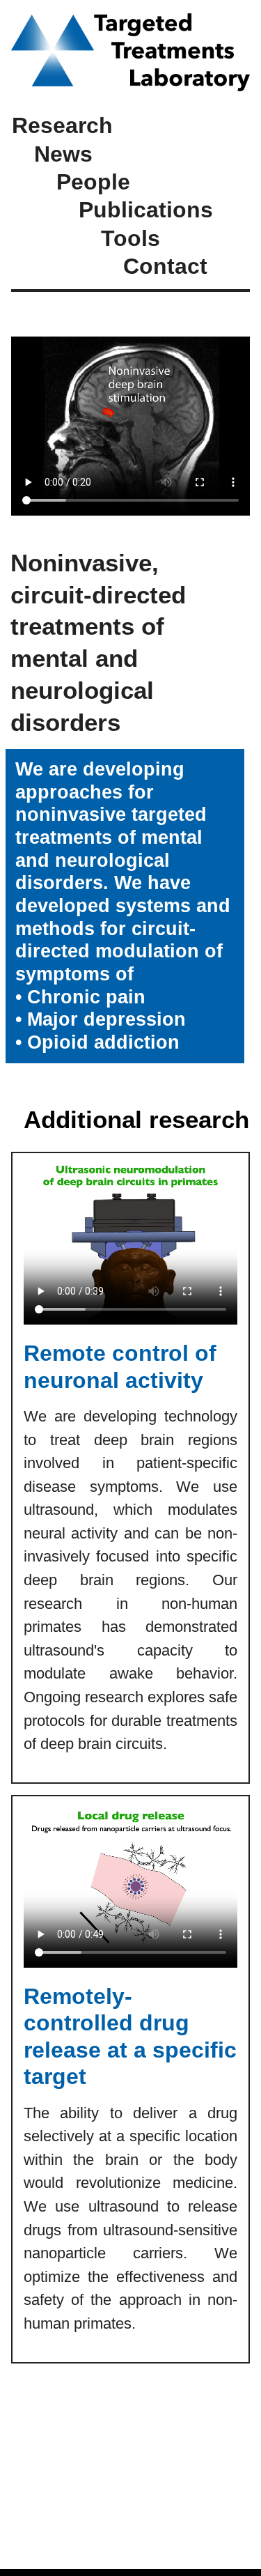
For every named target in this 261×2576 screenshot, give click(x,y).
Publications (146, 210)
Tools (130, 238)
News (63, 154)
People (93, 182)
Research (62, 125)
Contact (165, 266)
